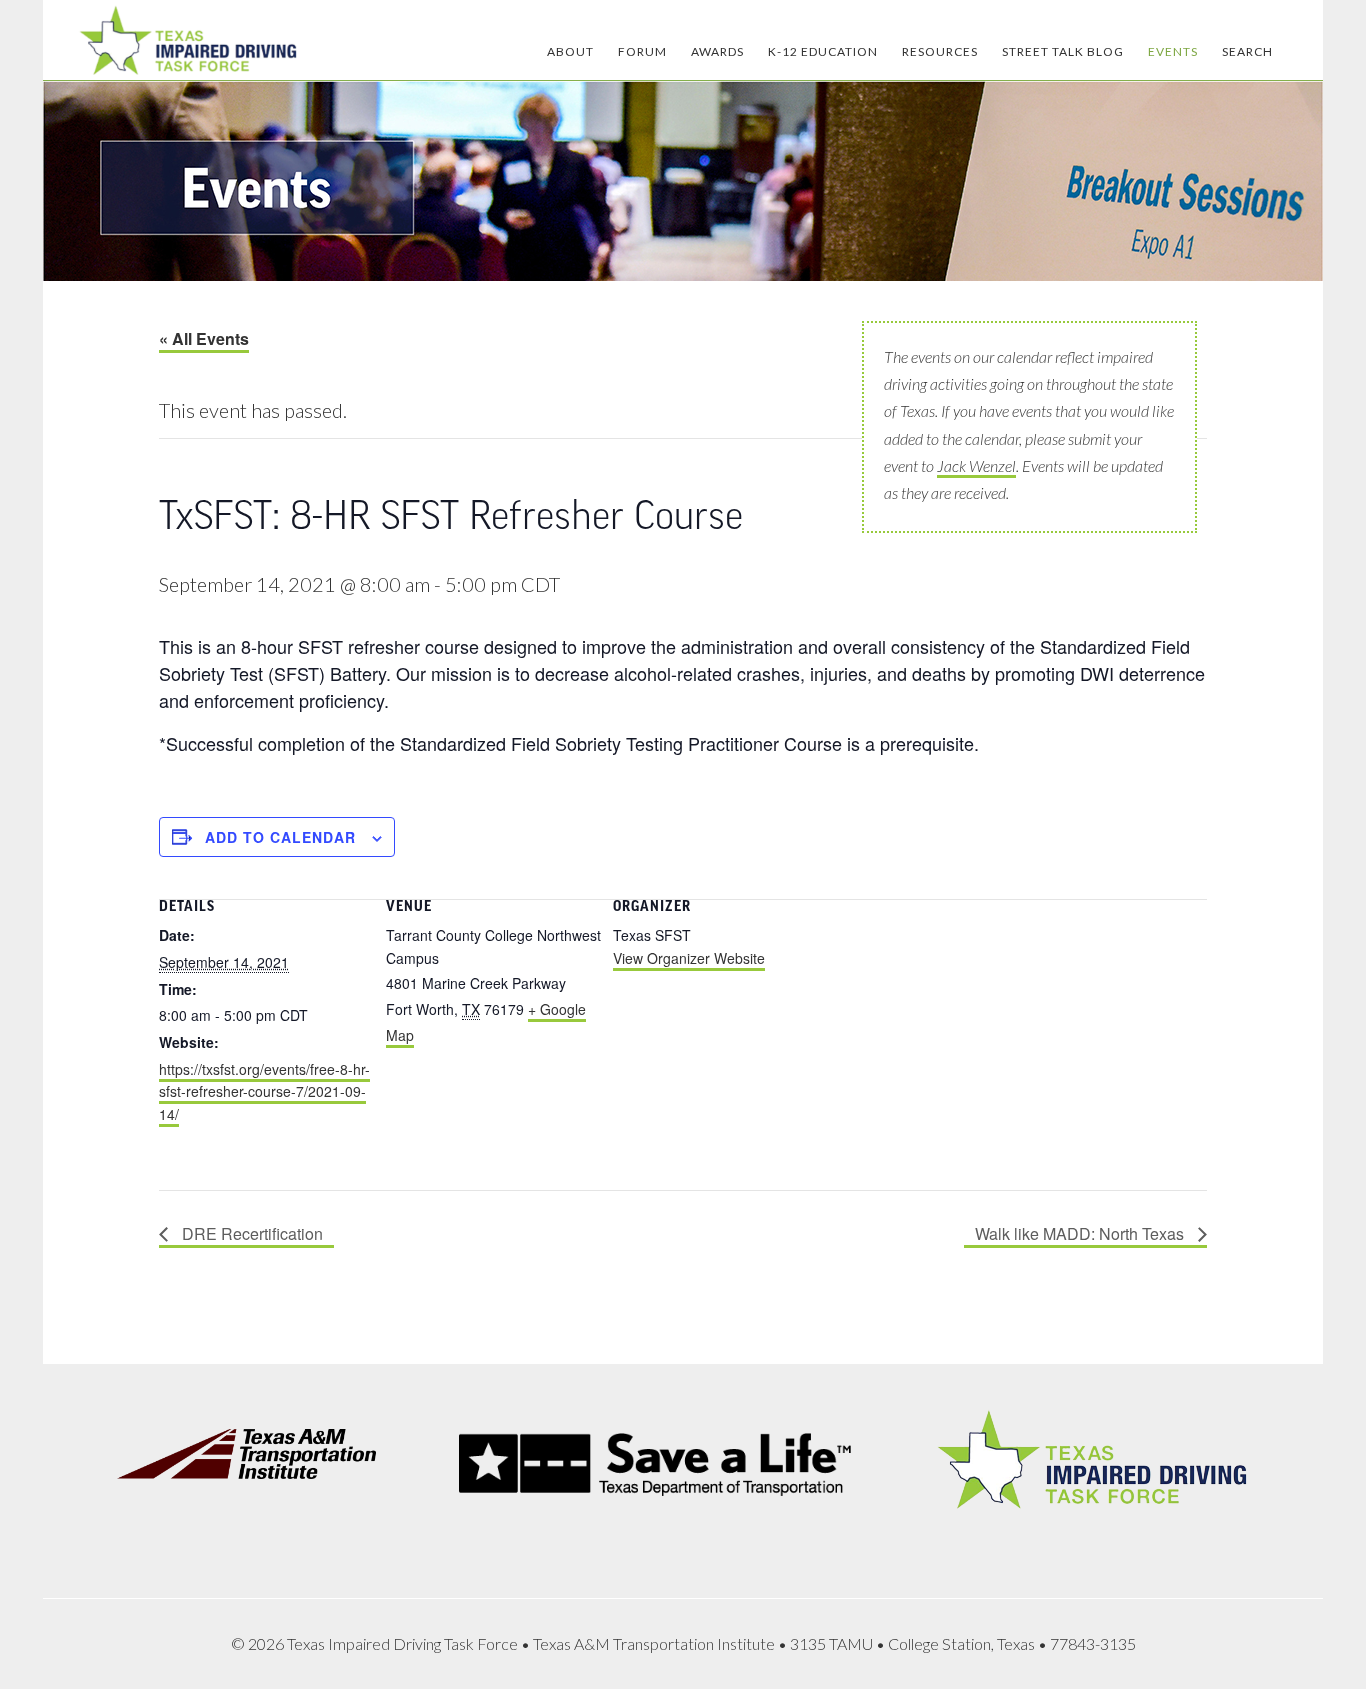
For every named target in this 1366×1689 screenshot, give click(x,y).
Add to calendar (280, 837)
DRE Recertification (250, 1233)
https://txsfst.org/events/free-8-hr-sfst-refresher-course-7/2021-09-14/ (264, 1092)
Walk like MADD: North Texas (1081, 1233)
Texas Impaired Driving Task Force (188, 40)
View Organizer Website (689, 958)
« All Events (204, 338)
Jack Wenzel (976, 465)
